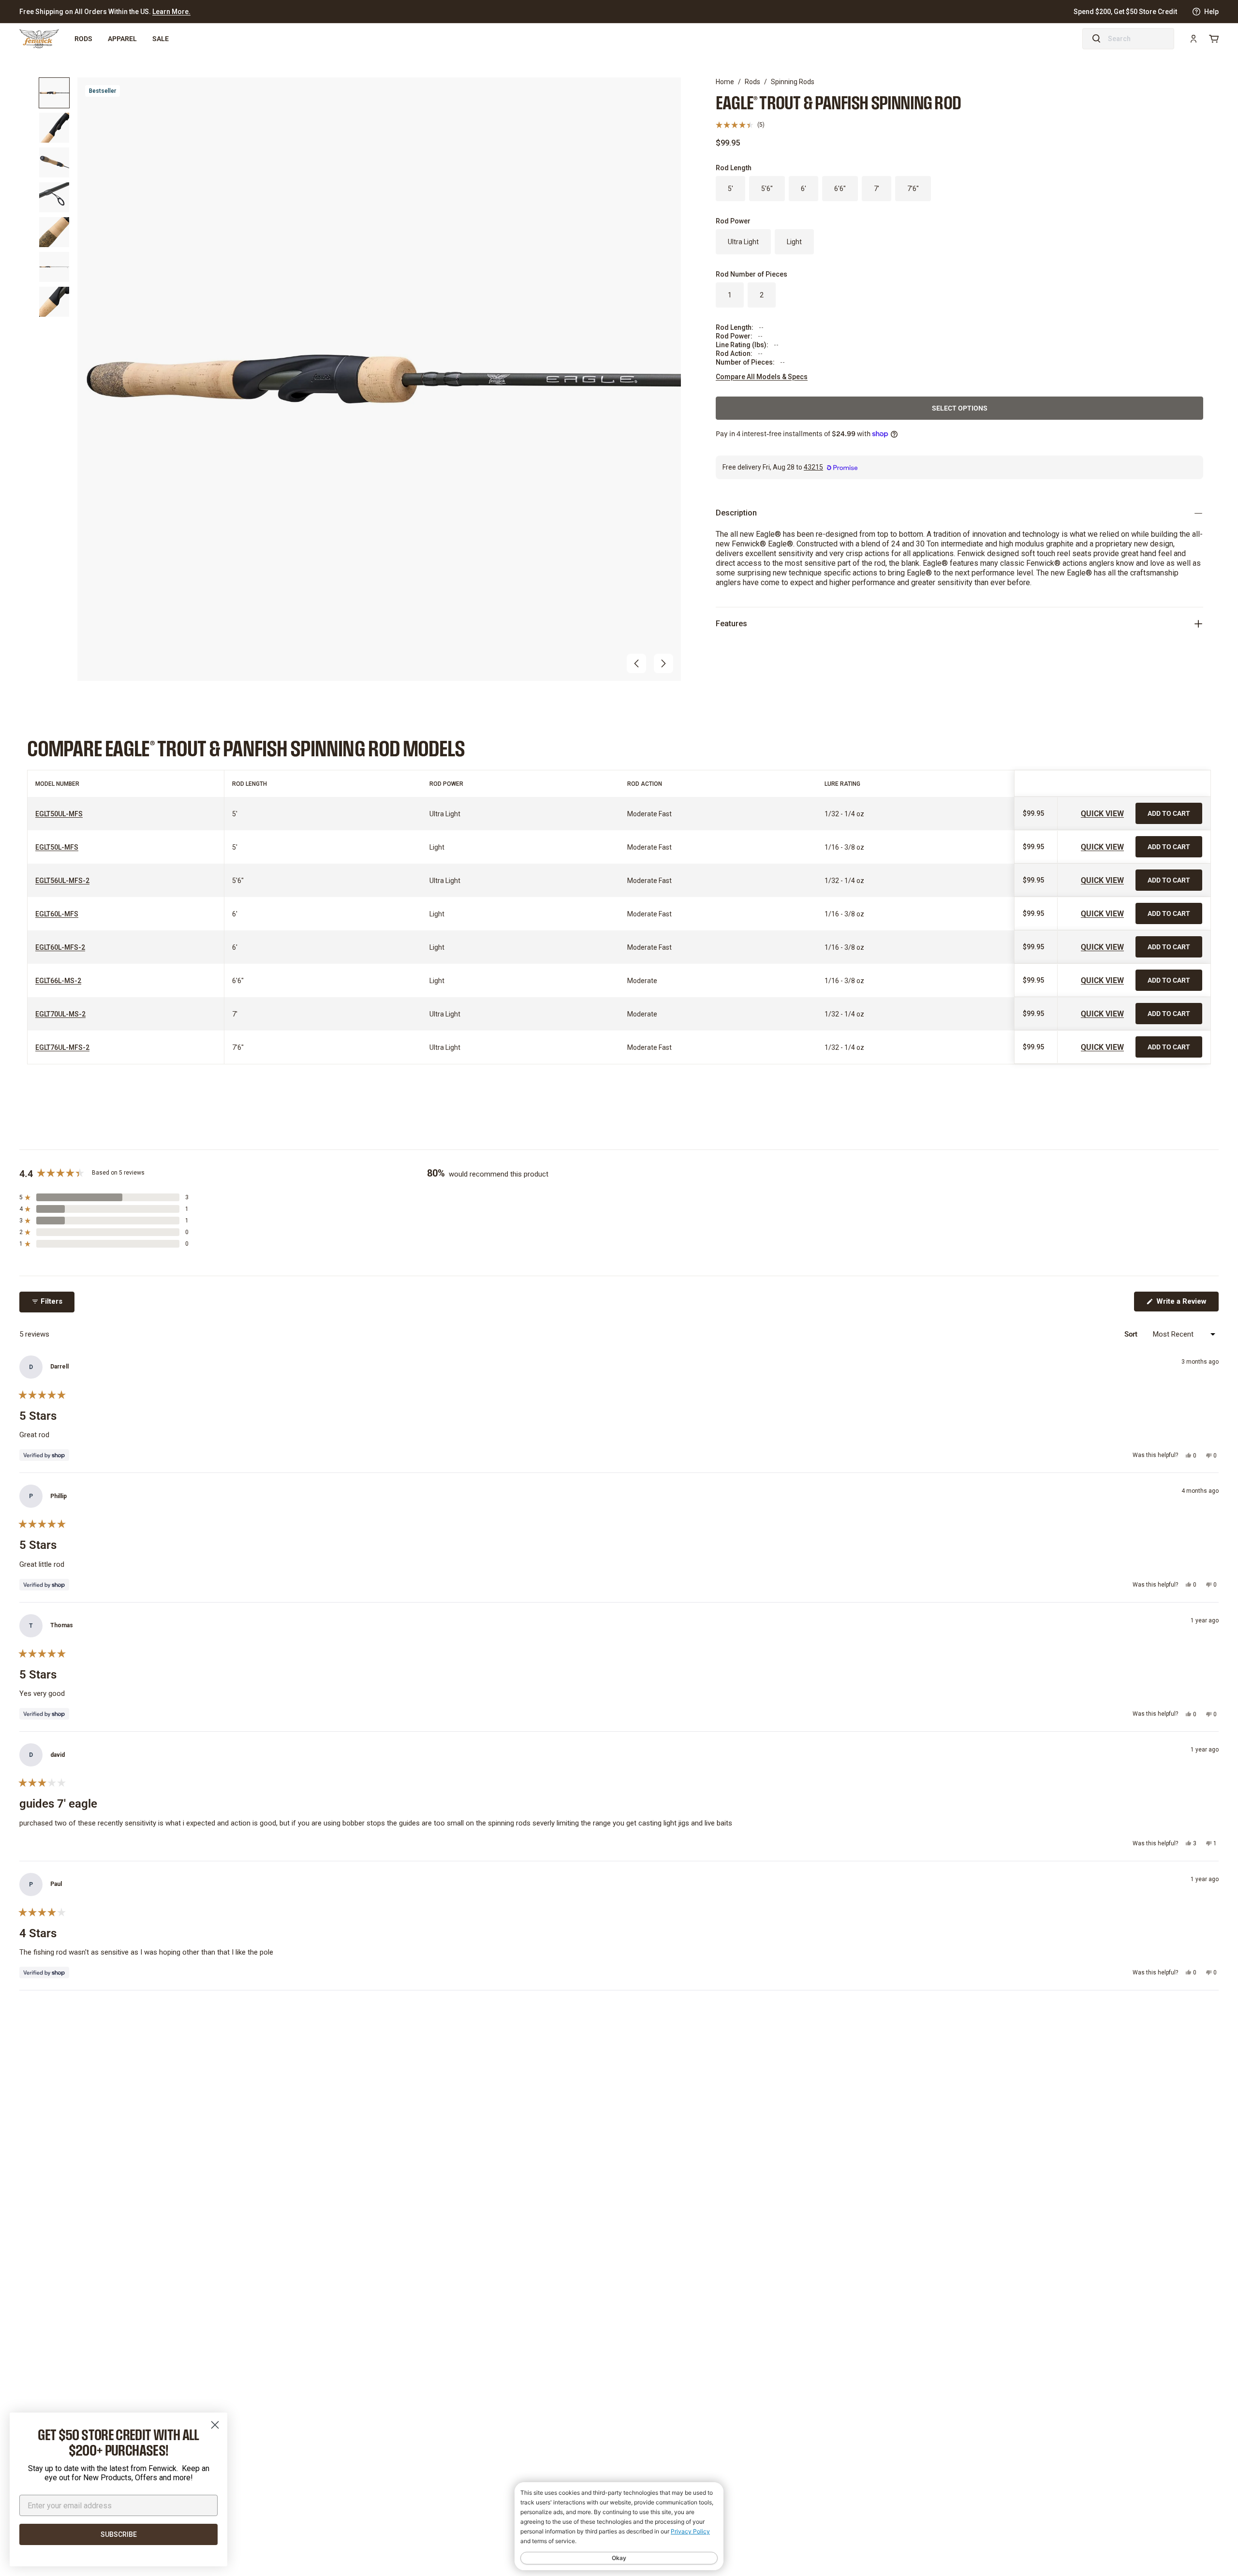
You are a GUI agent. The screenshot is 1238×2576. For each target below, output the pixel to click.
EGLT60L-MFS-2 (60, 947)
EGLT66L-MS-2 (58, 981)
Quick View (1102, 813)
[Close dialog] (215, 2425)
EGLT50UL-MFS (59, 814)
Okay (619, 2558)
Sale (161, 38)
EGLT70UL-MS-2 (60, 1014)
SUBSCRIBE (119, 2534)
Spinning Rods (793, 82)
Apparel (122, 38)
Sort (1132, 1334)
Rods (83, 38)
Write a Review (1186, 1304)
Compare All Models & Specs (762, 377)
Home (725, 82)
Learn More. (171, 12)
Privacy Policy (690, 2531)
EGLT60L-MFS (57, 914)
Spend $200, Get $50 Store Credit (1125, 12)
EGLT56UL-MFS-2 (62, 881)
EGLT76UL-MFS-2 (62, 1047)
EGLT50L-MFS (57, 847)
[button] (636, 663)
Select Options (960, 408)
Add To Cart (1169, 813)
